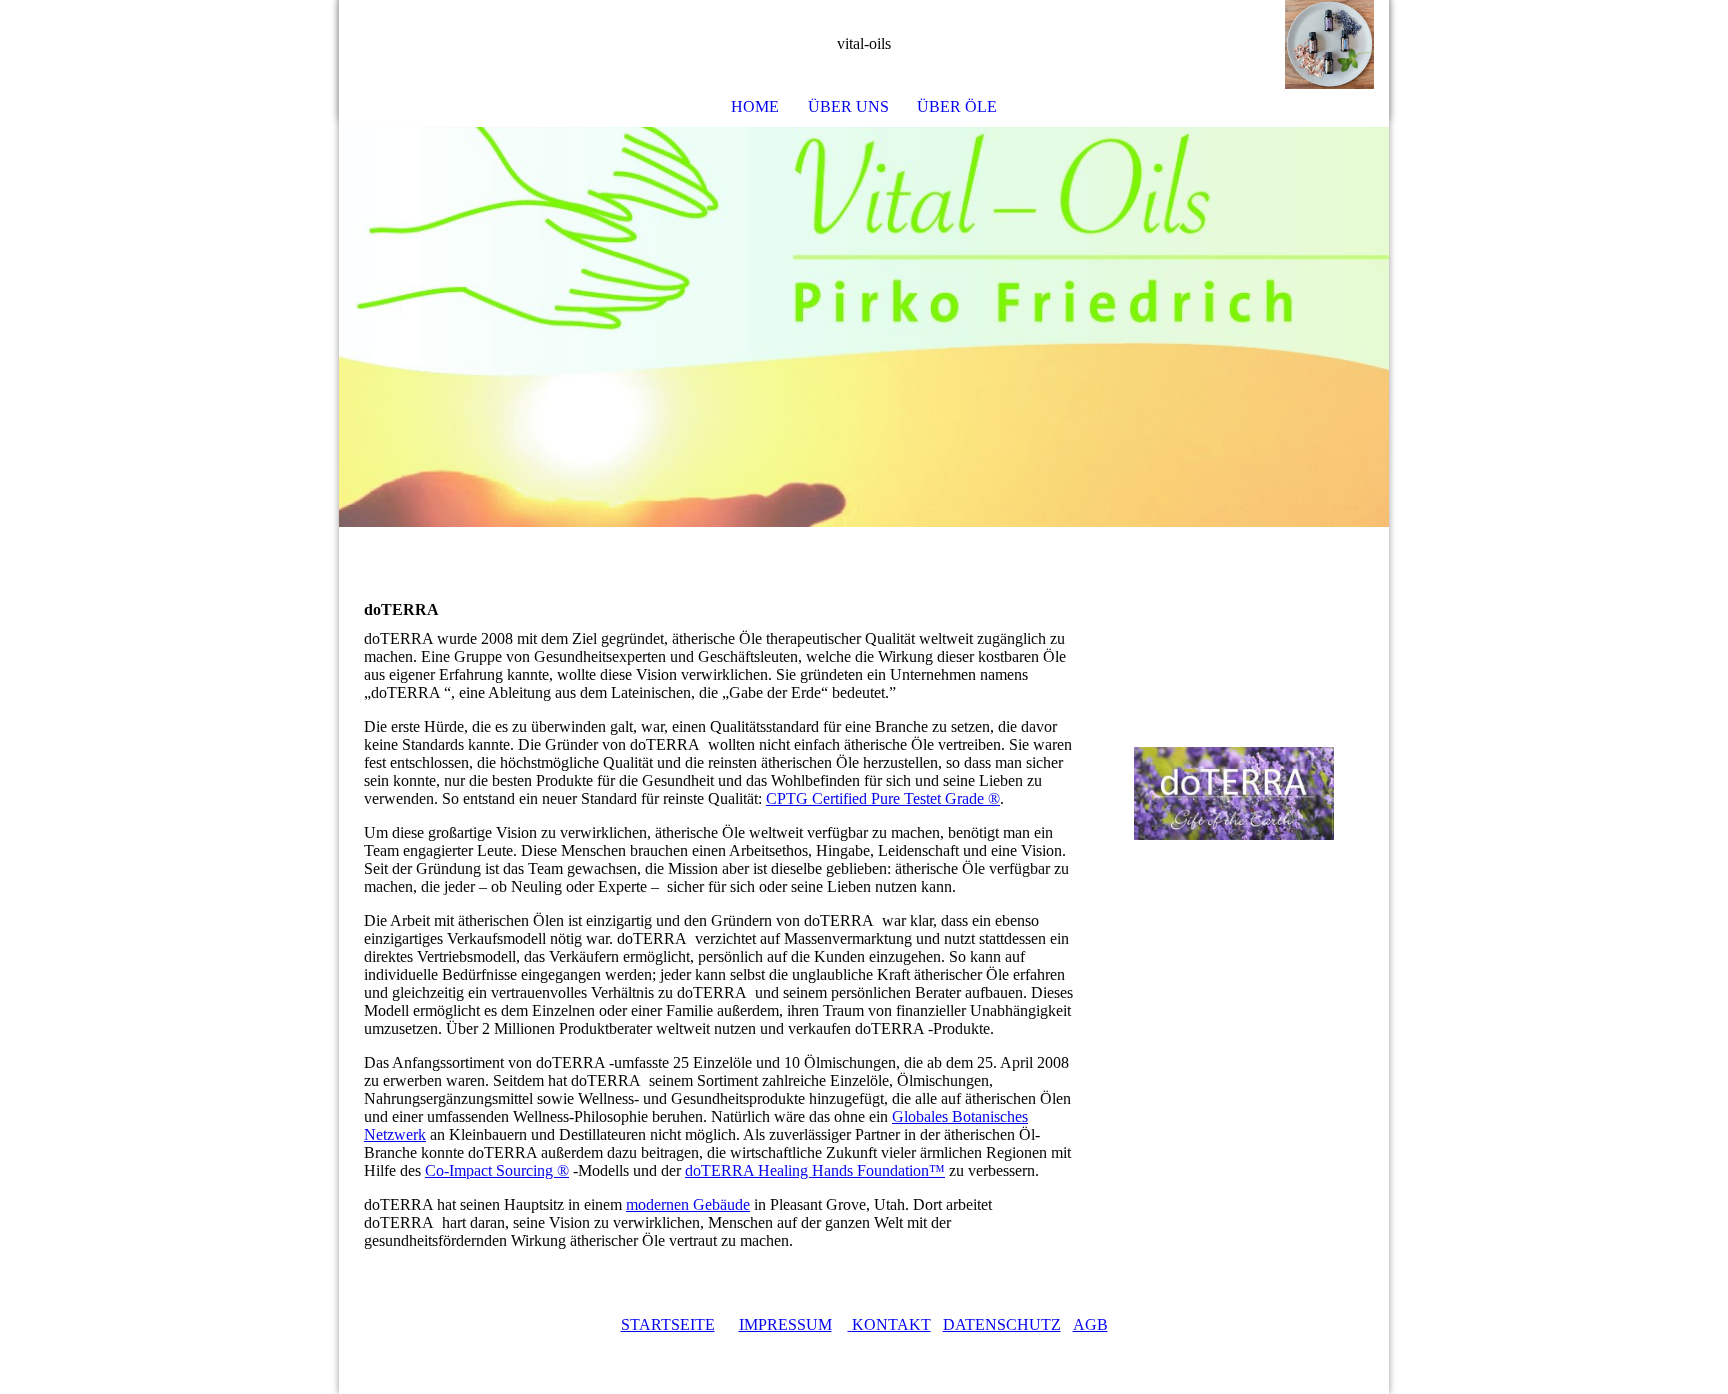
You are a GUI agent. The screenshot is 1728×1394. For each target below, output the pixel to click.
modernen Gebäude (688, 1204)
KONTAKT (891, 1324)
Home (755, 106)
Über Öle (957, 106)
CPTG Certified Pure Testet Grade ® (883, 798)
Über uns (848, 106)
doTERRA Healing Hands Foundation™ (815, 1170)
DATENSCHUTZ (1002, 1324)
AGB (1090, 1324)
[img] (1314, 45)
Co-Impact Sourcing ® (497, 1170)
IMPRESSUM (785, 1324)
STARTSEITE (668, 1324)
